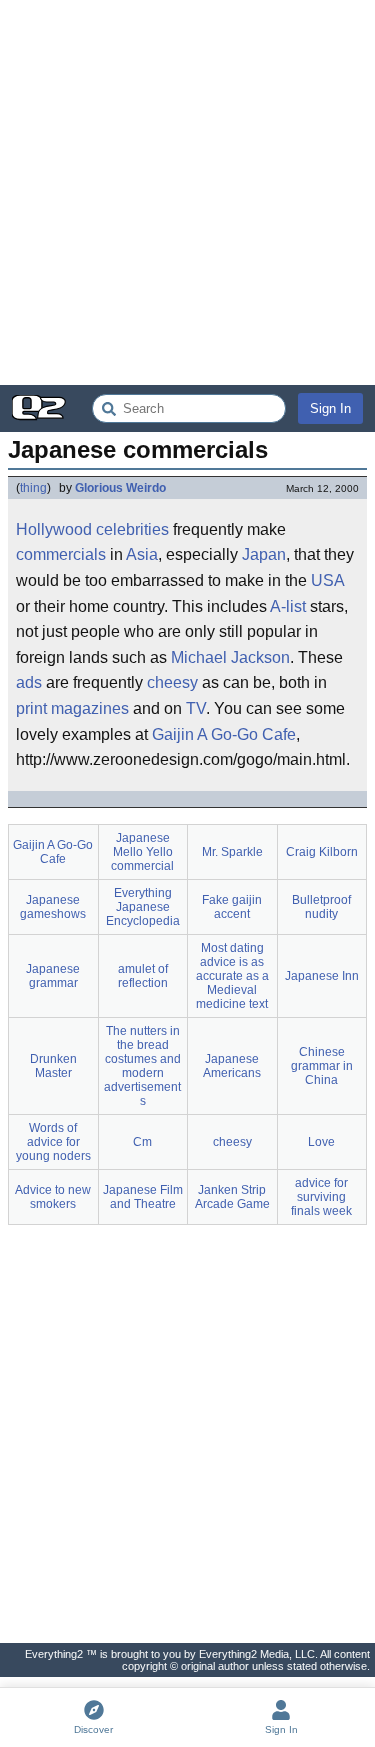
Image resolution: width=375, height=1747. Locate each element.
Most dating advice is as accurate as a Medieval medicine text (232, 976)
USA (327, 580)
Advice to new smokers (53, 1197)
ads (29, 682)
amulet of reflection (143, 976)
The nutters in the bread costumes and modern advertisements (142, 1066)
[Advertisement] (187, 192)
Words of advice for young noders (53, 1142)
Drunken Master (53, 1066)
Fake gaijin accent (232, 907)
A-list (288, 606)
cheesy (172, 682)
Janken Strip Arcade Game (232, 1197)
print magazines (72, 708)
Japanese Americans (232, 1066)
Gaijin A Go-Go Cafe (224, 734)
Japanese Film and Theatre (143, 1197)
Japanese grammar (53, 976)
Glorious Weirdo (120, 488)
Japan (264, 554)
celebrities (132, 529)
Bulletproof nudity (321, 907)
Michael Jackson (230, 657)
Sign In (330, 408)
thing (33, 488)
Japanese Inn (322, 976)
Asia (142, 554)
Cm (142, 1142)
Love (321, 1142)
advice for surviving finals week (321, 1197)
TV (196, 708)
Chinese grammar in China (322, 1066)
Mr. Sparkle (232, 852)
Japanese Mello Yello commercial (142, 852)
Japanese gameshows (53, 907)
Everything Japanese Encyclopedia (143, 907)
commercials (61, 554)
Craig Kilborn (322, 852)
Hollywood (54, 529)
